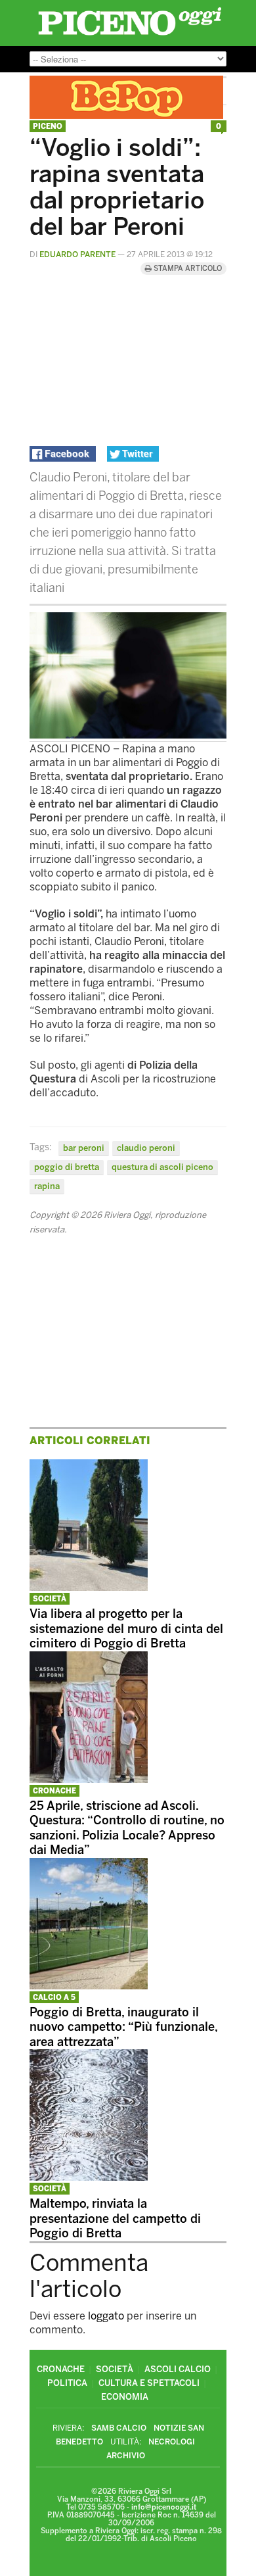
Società (50, 1599)
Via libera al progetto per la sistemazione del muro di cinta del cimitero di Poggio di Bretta (126, 1629)
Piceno (48, 127)
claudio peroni (146, 1148)
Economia (125, 2397)
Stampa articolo (187, 269)
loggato (106, 2316)
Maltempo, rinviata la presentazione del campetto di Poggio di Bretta (115, 2219)
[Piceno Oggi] (130, 35)
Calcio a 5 (54, 1998)
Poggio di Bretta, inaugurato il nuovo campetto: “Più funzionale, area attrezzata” (123, 2027)
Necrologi (172, 2442)
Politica (67, 2383)
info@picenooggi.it (164, 2507)
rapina (47, 1186)
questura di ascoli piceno (162, 1167)
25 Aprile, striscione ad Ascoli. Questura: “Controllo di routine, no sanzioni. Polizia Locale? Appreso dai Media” (127, 1828)
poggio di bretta (67, 1167)
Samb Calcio (119, 2428)
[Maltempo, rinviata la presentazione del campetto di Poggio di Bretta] (89, 2177)
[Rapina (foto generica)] (128, 735)
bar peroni (84, 1148)
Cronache (54, 1791)
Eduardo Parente (77, 255)
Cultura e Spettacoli (149, 2383)
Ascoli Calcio (178, 2369)
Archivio (126, 2456)
